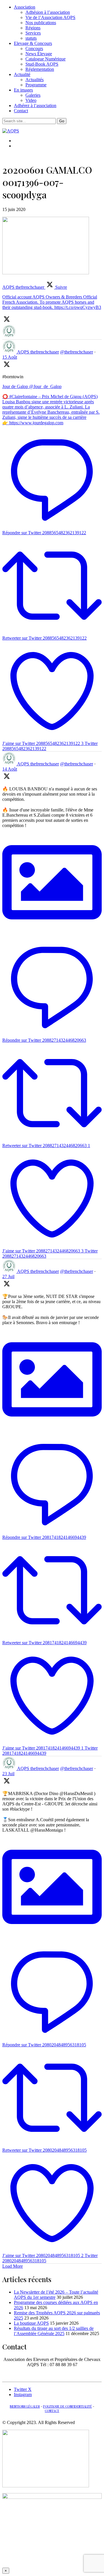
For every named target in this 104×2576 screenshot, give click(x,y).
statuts (31, 38)
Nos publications (41, 23)
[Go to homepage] (11, 131)
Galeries (33, 95)
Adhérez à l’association (35, 105)
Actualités (35, 80)
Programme (36, 85)
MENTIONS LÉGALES (25, 2406)
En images (23, 90)
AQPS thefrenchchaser (38, 352)
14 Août (10, 769)
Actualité (22, 74)
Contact (21, 111)
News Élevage (39, 54)
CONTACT (52, 2411)
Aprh (53, 2374)
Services (33, 33)
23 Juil (8, 1774)
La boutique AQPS (31, 2323)
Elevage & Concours (33, 43)
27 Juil (8, 1276)
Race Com (72, 2374)
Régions (33, 28)
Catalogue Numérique (45, 59)
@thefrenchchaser (77, 352)
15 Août (10, 357)
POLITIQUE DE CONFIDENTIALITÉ (67, 2406)
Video (31, 100)
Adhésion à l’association (48, 12)
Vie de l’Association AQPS (50, 17)
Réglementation (40, 69)
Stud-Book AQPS (42, 64)
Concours (34, 49)
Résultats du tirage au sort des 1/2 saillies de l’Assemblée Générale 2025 (54, 2331)
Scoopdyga (33, 2374)
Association (25, 7)
